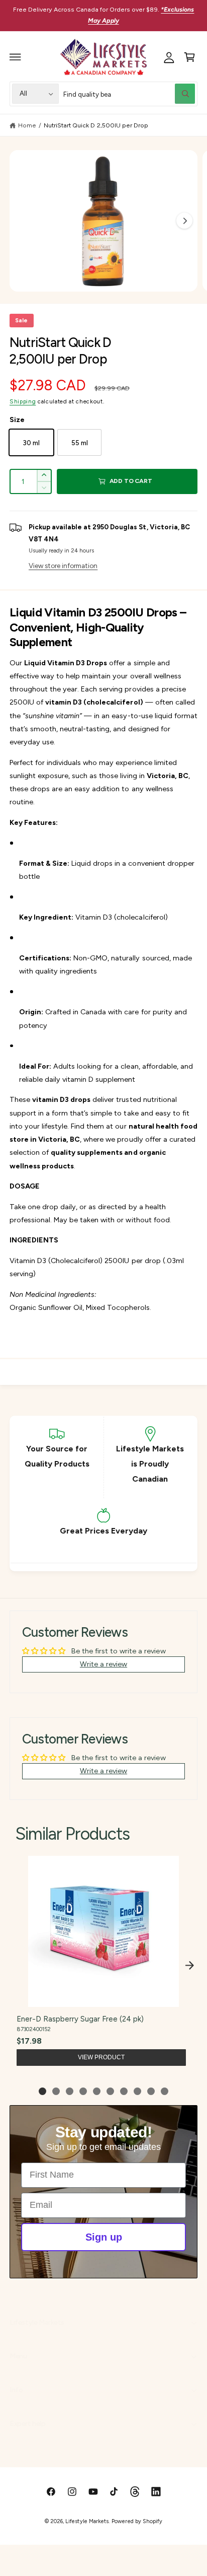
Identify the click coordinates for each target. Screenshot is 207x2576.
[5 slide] (97, 2091)
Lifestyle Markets (87, 2521)
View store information (63, 566)
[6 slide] (110, 2091)
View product (101, 2057)
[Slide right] (184, 221)
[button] (16, 57)
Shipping (23, 401)
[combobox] (129, 94)
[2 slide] (56, 2091)
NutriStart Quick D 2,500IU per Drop (96, 125)
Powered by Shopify (137, 2521)
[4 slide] (83, 2091)
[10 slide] (165, 2091)
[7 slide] (124, 2091)
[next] (189, 1966)
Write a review (103, 1664)
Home (27, 125)
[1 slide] (42, 2091)
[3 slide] (70, 2091)
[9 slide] (151, 2091)
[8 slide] (137, 2091)
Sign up (104, 2237)
